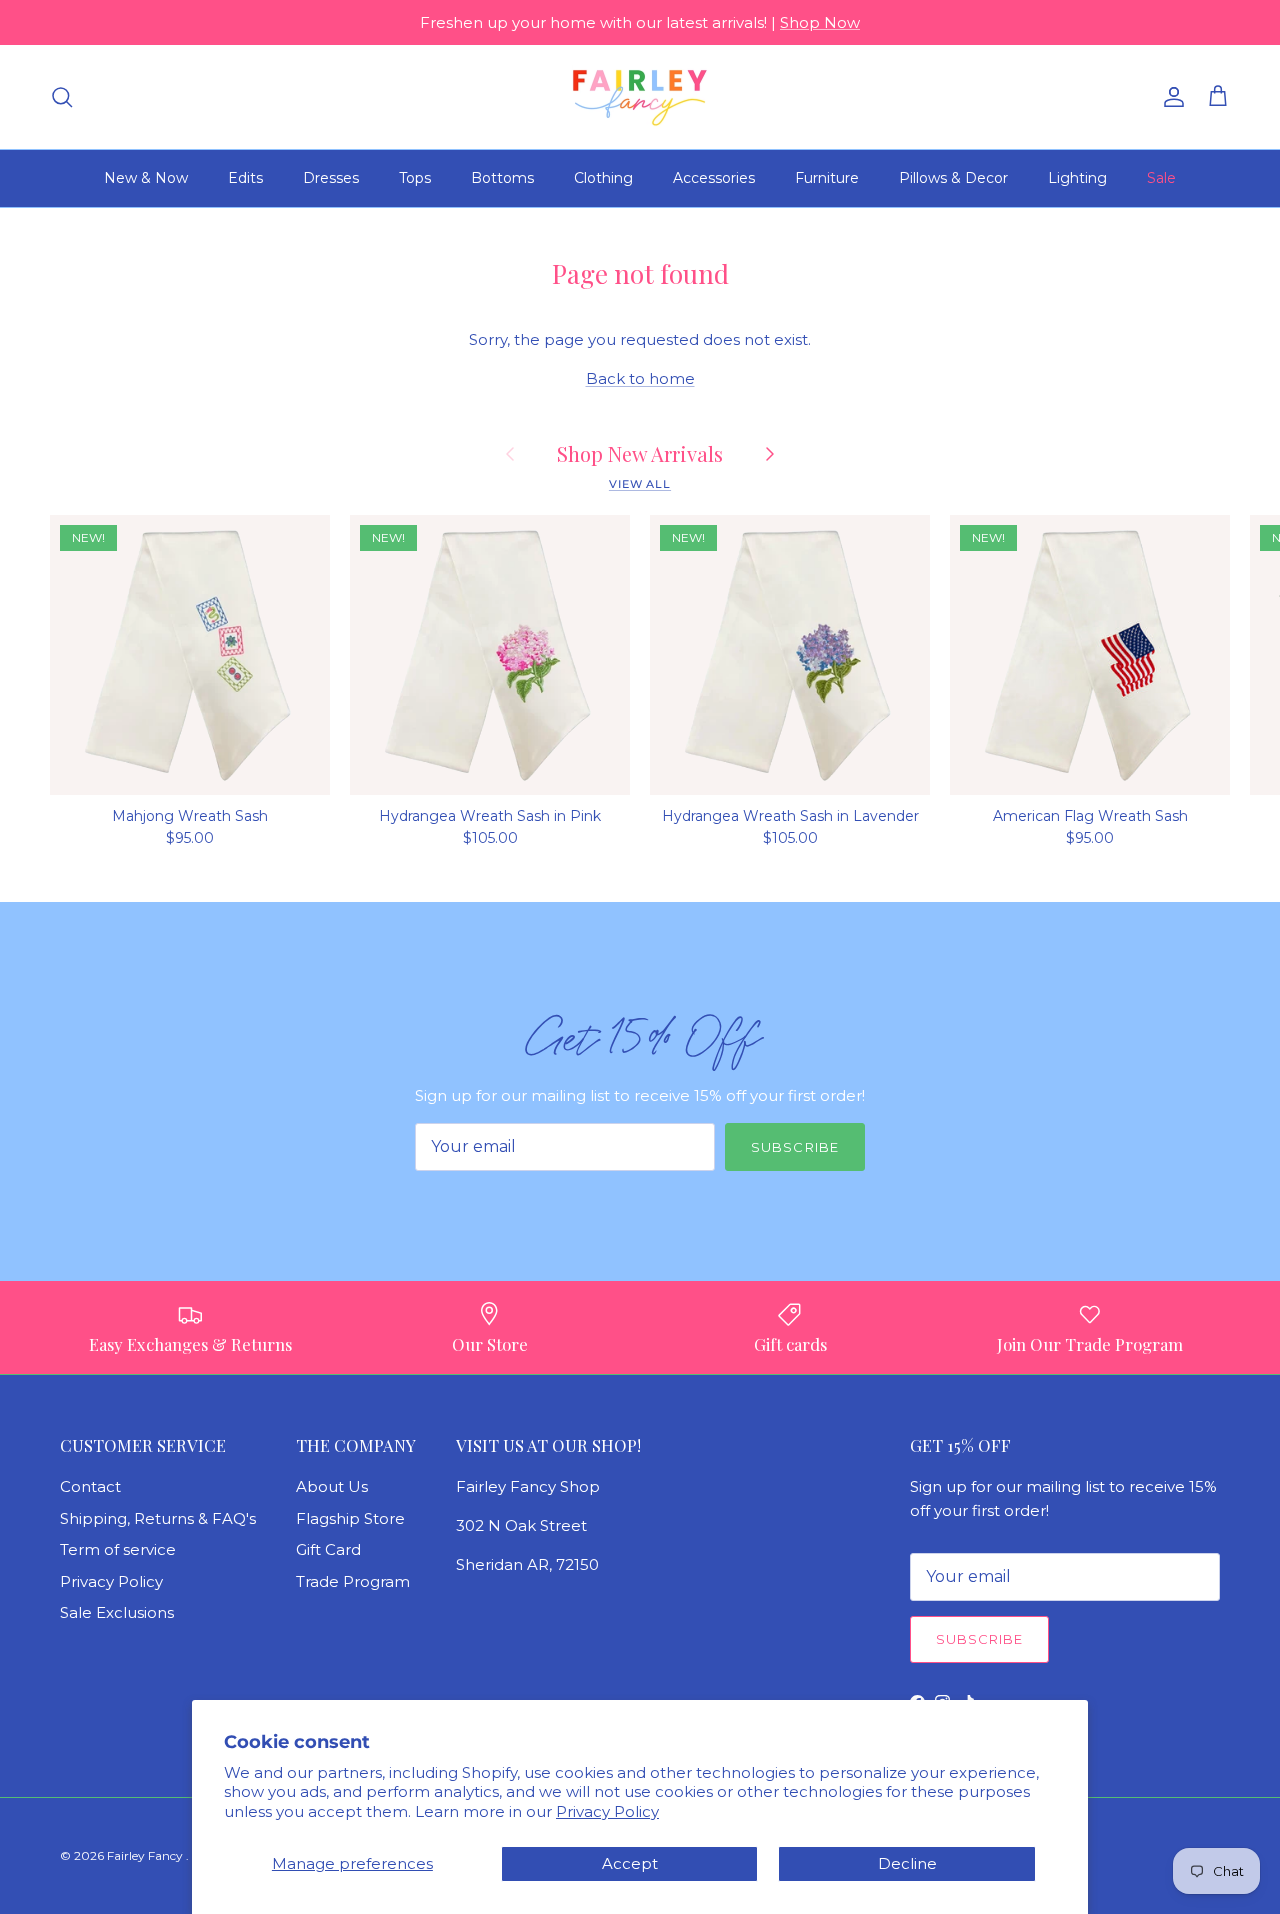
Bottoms (502, 178)
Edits (245, 178)
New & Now (146, 178)
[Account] (1170, 97)
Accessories (714, 178)
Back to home (640, 378)
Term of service (118, 1549)
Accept (630, 1863)
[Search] (62, 97)
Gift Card (328, 1549)
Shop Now (820, 22)
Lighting (1077, 178)
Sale (1161, 178)
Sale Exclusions (117, 1612)
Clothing (603, 178)
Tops (415, 178)
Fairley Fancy (146, 1855)
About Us (332, 1486)
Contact (90, 1486)
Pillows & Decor (953, 178)
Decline (907, 1863)
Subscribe (794, 1147)
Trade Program (353, 1581)
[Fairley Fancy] (640, 97)
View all (640, 484)
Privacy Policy (607, 1811)
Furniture (827, 178)
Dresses (331, 178)
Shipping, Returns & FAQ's (158, 1518)
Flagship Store (350, 1518)
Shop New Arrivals (640, 453)
